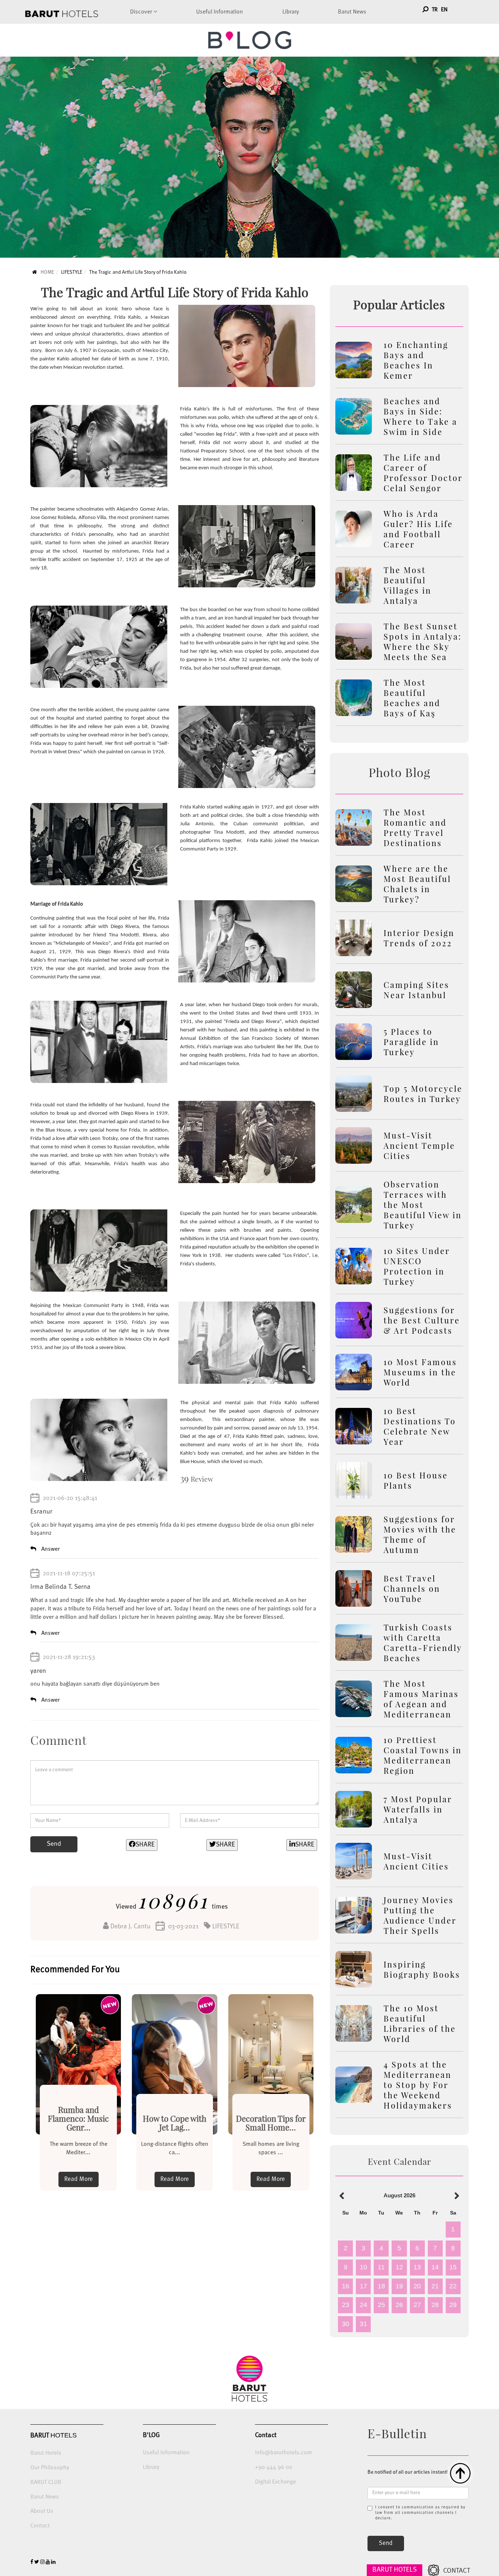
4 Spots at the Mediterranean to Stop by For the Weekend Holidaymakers (418, 2085)
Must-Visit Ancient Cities (416, 1861)
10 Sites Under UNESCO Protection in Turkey (417, 1266)
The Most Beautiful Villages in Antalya (407, 585)
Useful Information (220, 12)
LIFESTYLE (72, 272)
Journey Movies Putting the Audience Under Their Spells (420, 1915)
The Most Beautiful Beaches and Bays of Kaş (412, 698)
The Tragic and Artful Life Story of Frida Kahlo (138, 272)
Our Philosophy (50, 2468)
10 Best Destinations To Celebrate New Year (420, 1426)
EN (444, 10)
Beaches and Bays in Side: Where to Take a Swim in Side (420, 416)
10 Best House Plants (416, 1480)
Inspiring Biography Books (422, 1969)
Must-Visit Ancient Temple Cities (419, 1145)
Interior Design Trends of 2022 (419, 938)
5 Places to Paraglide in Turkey (411, 1042)
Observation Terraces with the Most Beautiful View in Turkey (423, 1205)
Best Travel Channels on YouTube (412, 1588)
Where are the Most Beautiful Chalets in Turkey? (417, 884)
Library (291, 12)
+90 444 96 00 (274, 2467)
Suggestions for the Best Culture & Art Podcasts (422, 1320)
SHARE (145, 1845)
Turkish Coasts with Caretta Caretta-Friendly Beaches (423, 1643)
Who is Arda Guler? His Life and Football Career (418, 529)
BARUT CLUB (46, 2482)
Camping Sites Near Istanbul (416, 990)
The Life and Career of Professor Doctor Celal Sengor (423, 473)
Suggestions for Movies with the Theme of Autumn (420, 1534)
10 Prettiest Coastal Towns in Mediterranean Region (423, 1755)
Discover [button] (142, 12)
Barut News (352, 12)
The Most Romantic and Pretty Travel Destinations (415, 827)
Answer (50, 1549)
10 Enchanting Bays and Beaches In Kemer (416, 360)
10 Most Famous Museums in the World (420, 1372)
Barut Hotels (46, 2453)
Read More (79, 2179)
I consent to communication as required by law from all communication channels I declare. (420, 2513)
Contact (40, 2526)
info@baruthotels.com (283, 2453)
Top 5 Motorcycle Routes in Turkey (423, 1094)
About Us (42, 2511)
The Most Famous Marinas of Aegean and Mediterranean (421, 1699)
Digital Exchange (275, 2482)
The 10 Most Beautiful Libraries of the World (420, 2023)
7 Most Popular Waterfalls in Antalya (418, 1809)
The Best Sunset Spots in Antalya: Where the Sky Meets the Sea (423, 641)
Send (54, 1844)
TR (435, 10)
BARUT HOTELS (395, 2570)
